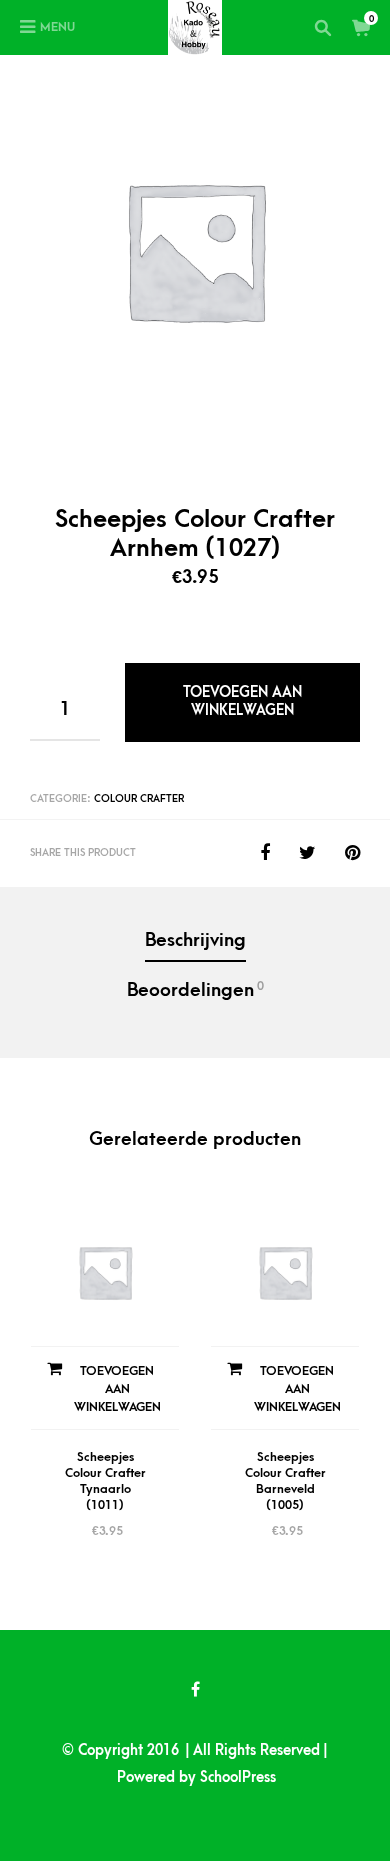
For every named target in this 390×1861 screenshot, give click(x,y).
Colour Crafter (139, 799)
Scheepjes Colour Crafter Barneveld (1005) (285, 1481)
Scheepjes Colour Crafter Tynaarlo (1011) (105, 1481)
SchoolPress (238, 1777)
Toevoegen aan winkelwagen (242, 701)
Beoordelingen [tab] (195, 990)
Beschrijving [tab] (195, 940)
